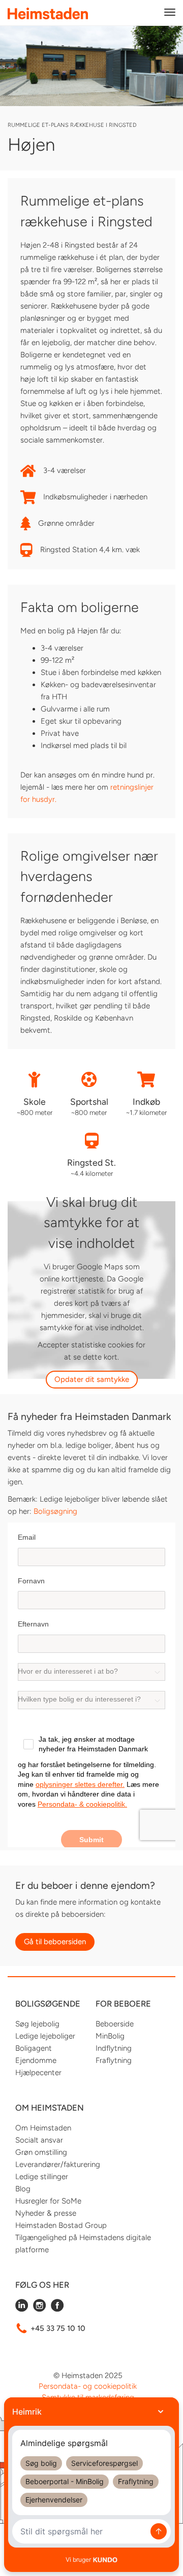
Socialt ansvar (39, 2140)
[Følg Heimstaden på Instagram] (39, 2309)
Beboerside (115, 2024)
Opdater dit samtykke (92, 1379)
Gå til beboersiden (55, 1942)
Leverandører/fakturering (58, 2164)
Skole (35, 1101)
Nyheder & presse (46, 2213)
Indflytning (114, 2048)
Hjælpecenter (38, 2073)
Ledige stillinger (42, 2177)
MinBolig (110, 2036)
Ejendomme (36, 2060)
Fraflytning (114, 2060)
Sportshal (89, 1101)
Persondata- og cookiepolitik (88, 2386)
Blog (23, 2189)
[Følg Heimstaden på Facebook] (57, 2309)
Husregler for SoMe (48, 2201)
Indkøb (146, 1101)
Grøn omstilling (41, 2152)
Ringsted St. (91, 1162)
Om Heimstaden (43, 2128)
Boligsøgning (55, 1511)
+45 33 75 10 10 (58, 2328)
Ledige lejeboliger (45, 2036)
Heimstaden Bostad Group (61, 2225)
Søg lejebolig (37, 2024)
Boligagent (34, 2048)
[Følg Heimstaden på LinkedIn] (22, 2309)
